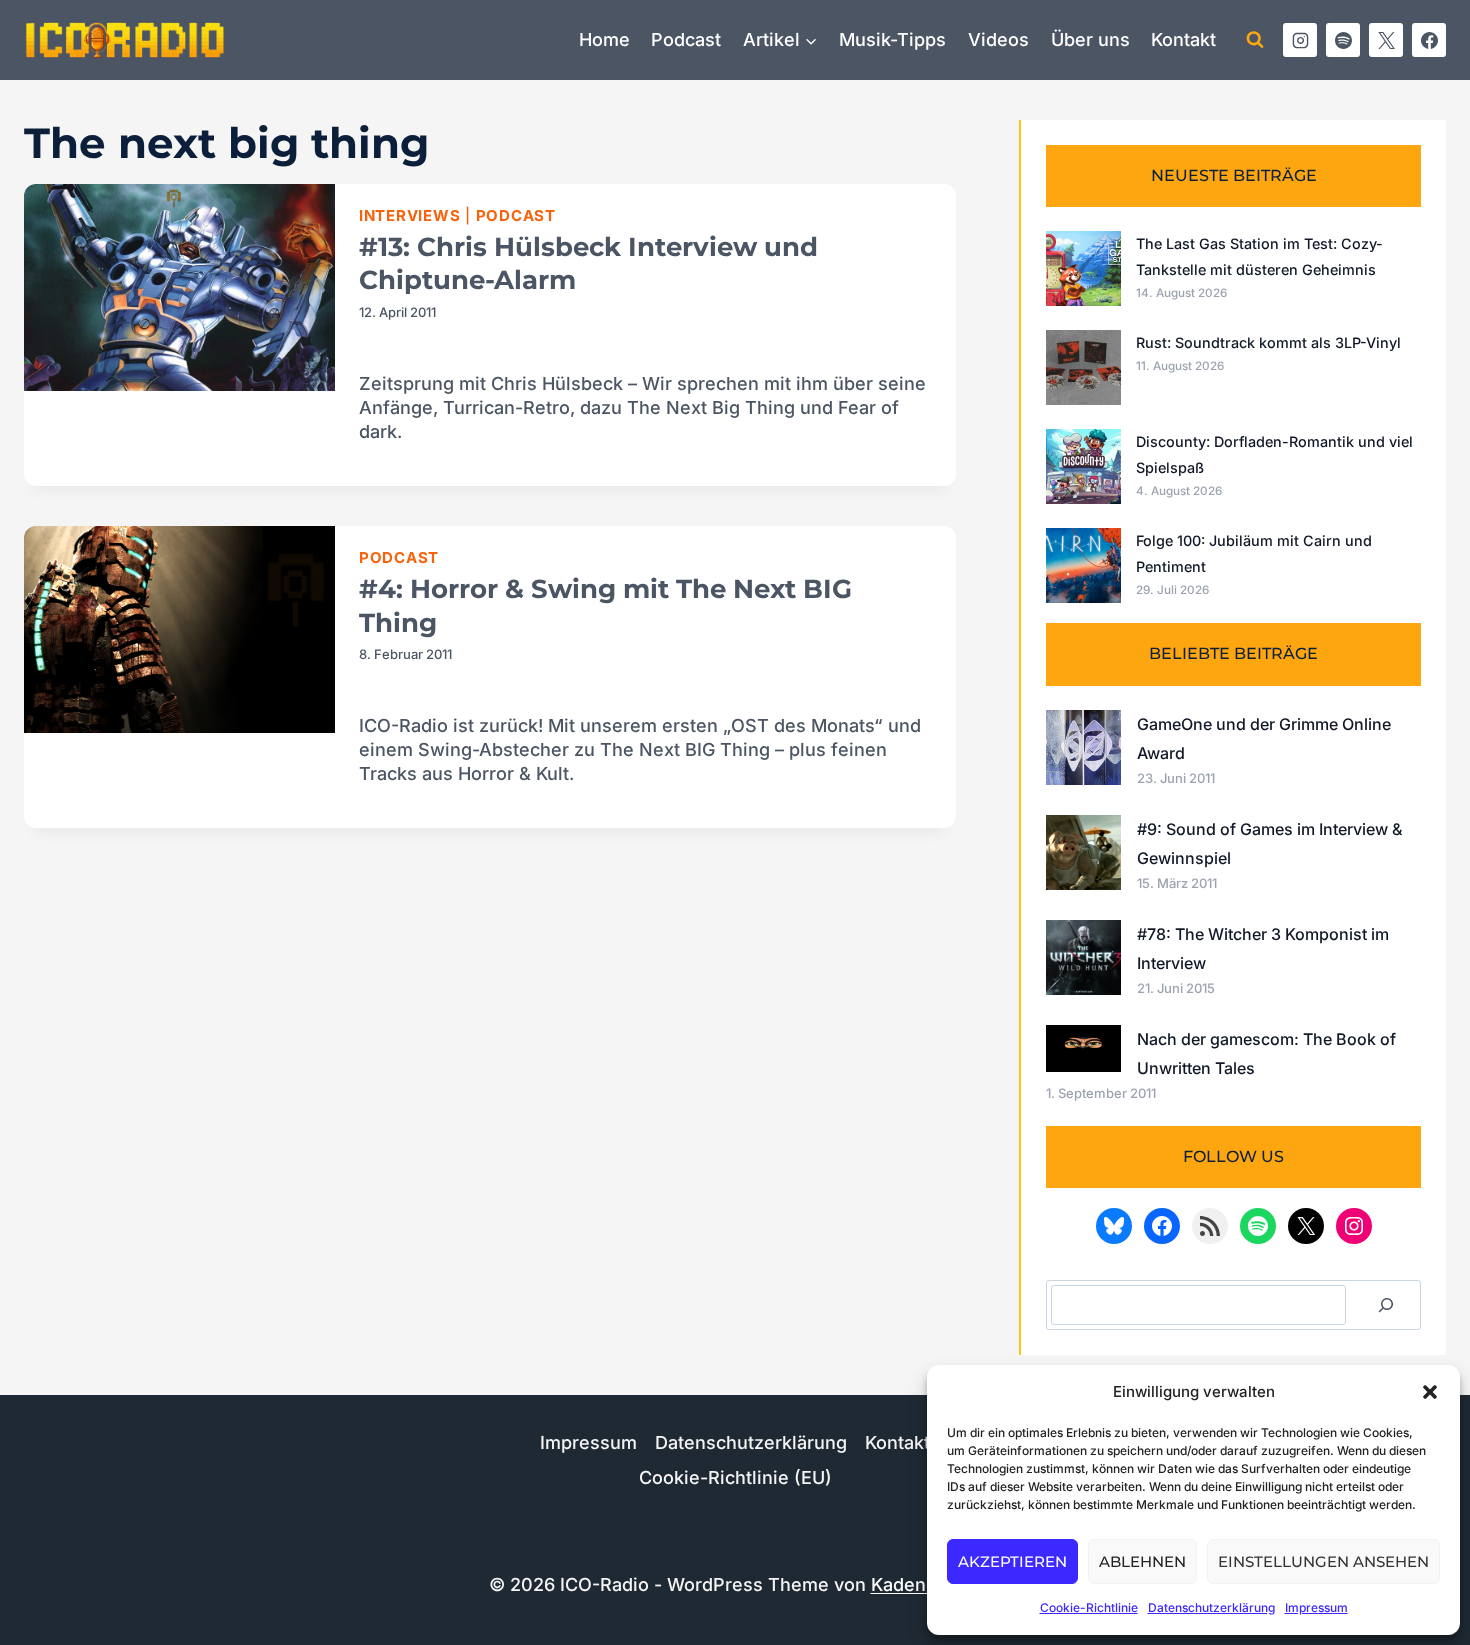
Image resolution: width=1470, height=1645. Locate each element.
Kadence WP (926, 1584)
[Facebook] (1429, 40)
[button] (1430, 1392)
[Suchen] (1386, 1305)
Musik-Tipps (892, 39)
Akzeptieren (1012, 1561)
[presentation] (179, 287)
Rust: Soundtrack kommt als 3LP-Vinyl (1268, 342)
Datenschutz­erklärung (1211, 1607)
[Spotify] (1343, 40)
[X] (1386, 40)
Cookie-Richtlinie (1089, 1607)
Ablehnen (1142, 1561)
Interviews (410, 215)
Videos (998, 39)
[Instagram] (1300, 40)
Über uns (1090, 39)
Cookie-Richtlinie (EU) (735, 1477)
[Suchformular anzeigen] (1255, 40)
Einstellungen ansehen (1323, 1561)
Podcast (686, 39)
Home (604, 39)
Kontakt (1183, 39)
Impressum (1316, 1607)
